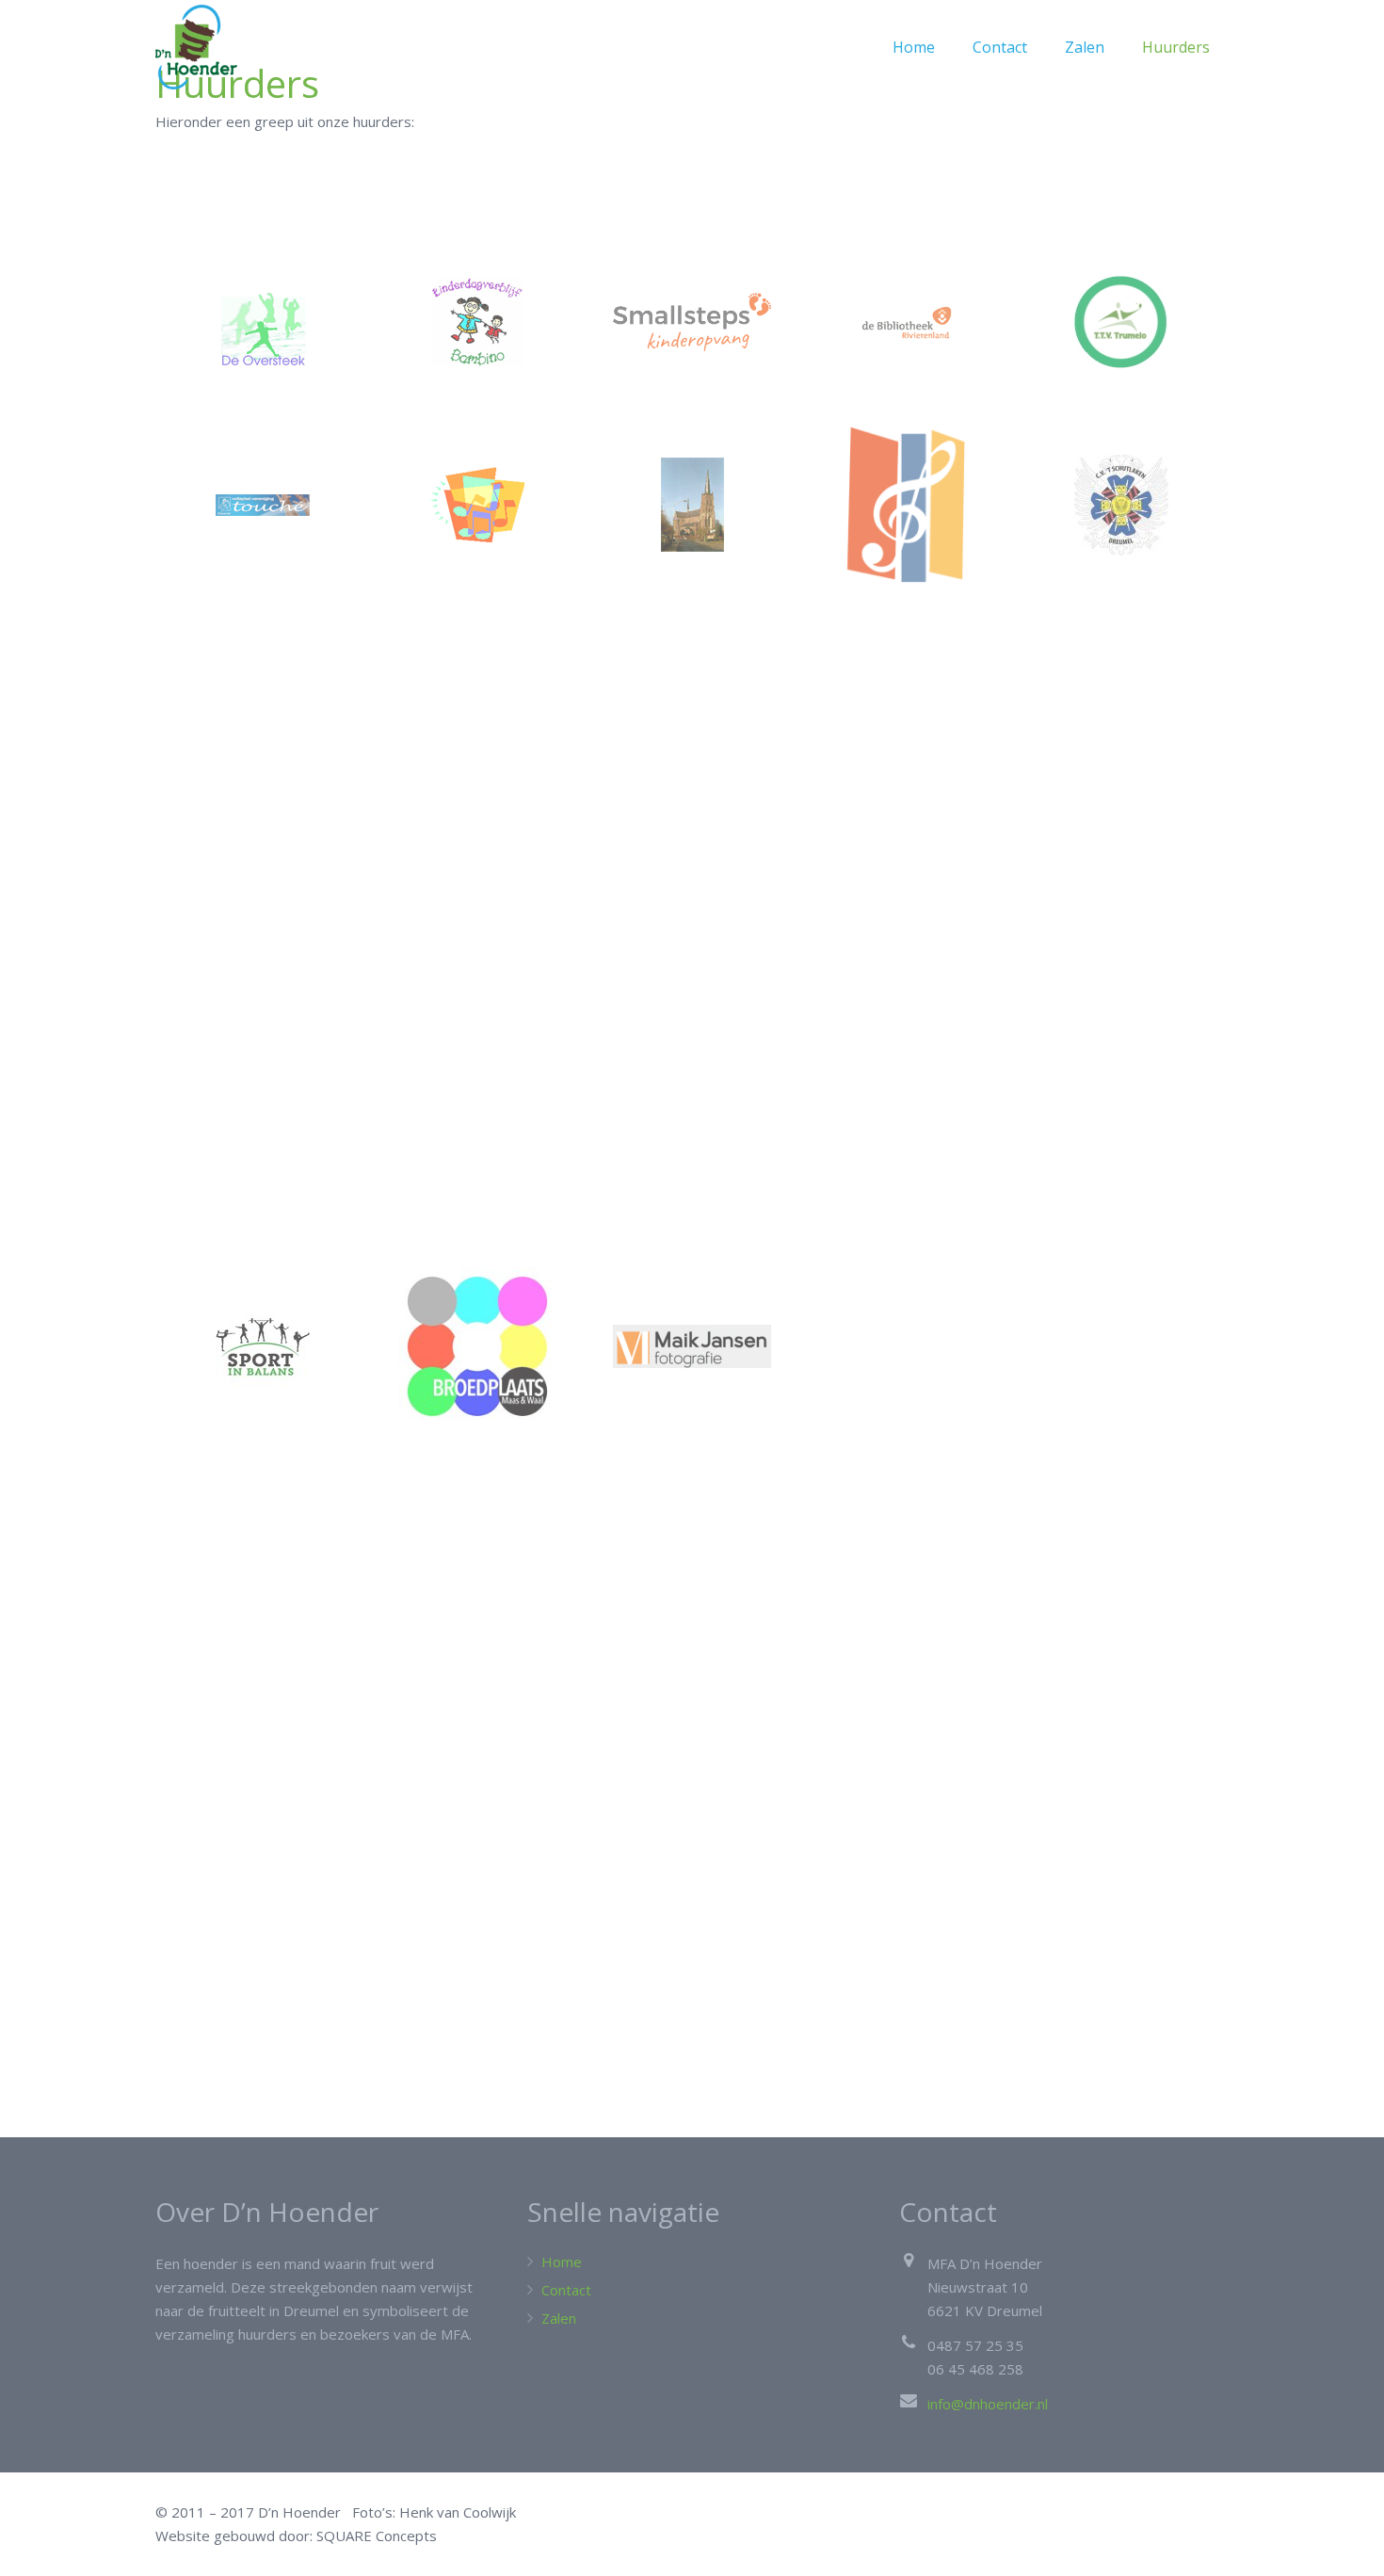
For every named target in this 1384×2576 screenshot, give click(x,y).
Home (562, 2262)
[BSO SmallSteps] (692, 322)
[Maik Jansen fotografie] (692, 1346)
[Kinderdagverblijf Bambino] (477, 322)
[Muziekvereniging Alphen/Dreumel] (907, 505)
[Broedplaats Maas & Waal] (477, 1346)
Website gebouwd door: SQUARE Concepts (296, 2536)
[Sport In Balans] (263, 1346)
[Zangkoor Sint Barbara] (692, 505)
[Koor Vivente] (477, 505)
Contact (566, 2290)
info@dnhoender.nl (988, 2404)
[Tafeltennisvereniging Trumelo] (1121, 322)
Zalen (559, 2318)
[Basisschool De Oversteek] (263, 322)
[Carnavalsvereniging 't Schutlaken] (1121, 505)
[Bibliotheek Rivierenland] (907, 322)
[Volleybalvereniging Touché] (263, 505)
